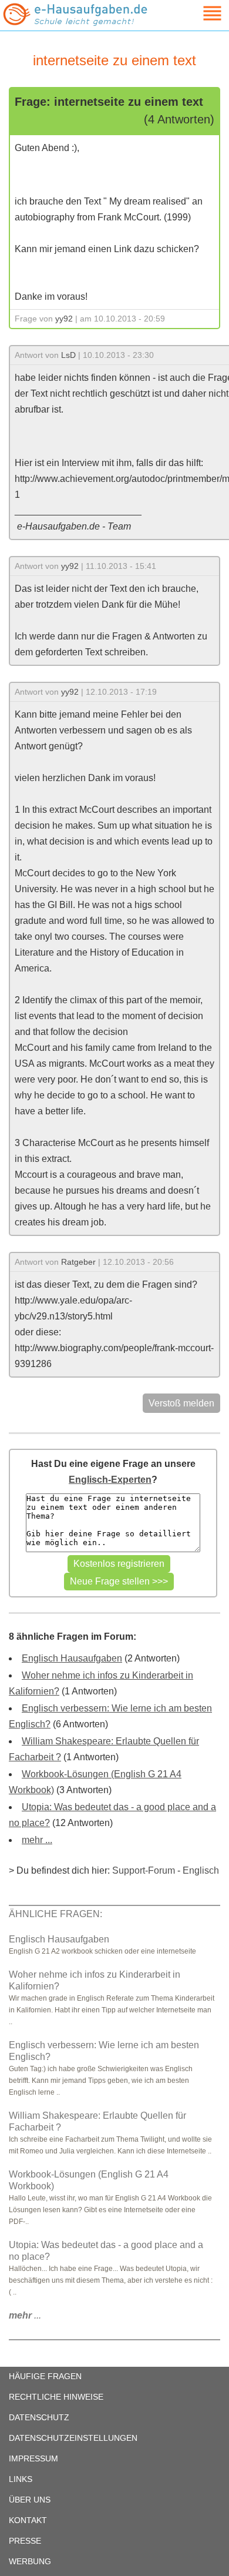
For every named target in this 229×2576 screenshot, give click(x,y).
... (25, 2315)
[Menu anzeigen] (198, 13)
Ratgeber (78, 1262)
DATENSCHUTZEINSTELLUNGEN (73, 2438)
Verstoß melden (181, 1403)
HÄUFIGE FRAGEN (45, 2376)
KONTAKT (28, 2520)
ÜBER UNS (30, 2500)
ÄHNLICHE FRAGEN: (55, 1914)
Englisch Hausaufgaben (72, 1658)
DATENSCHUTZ (39, 2417)
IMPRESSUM (33, 2458)
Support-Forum (144, 1870)
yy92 (64, 319)
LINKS (21, 2479)
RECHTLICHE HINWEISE (56, 2397)
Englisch (201, 1870)
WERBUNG (30, 2561)
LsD (68, 355)
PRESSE (25, 2541)
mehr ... (37, 1840)
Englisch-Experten (110, 1480)
